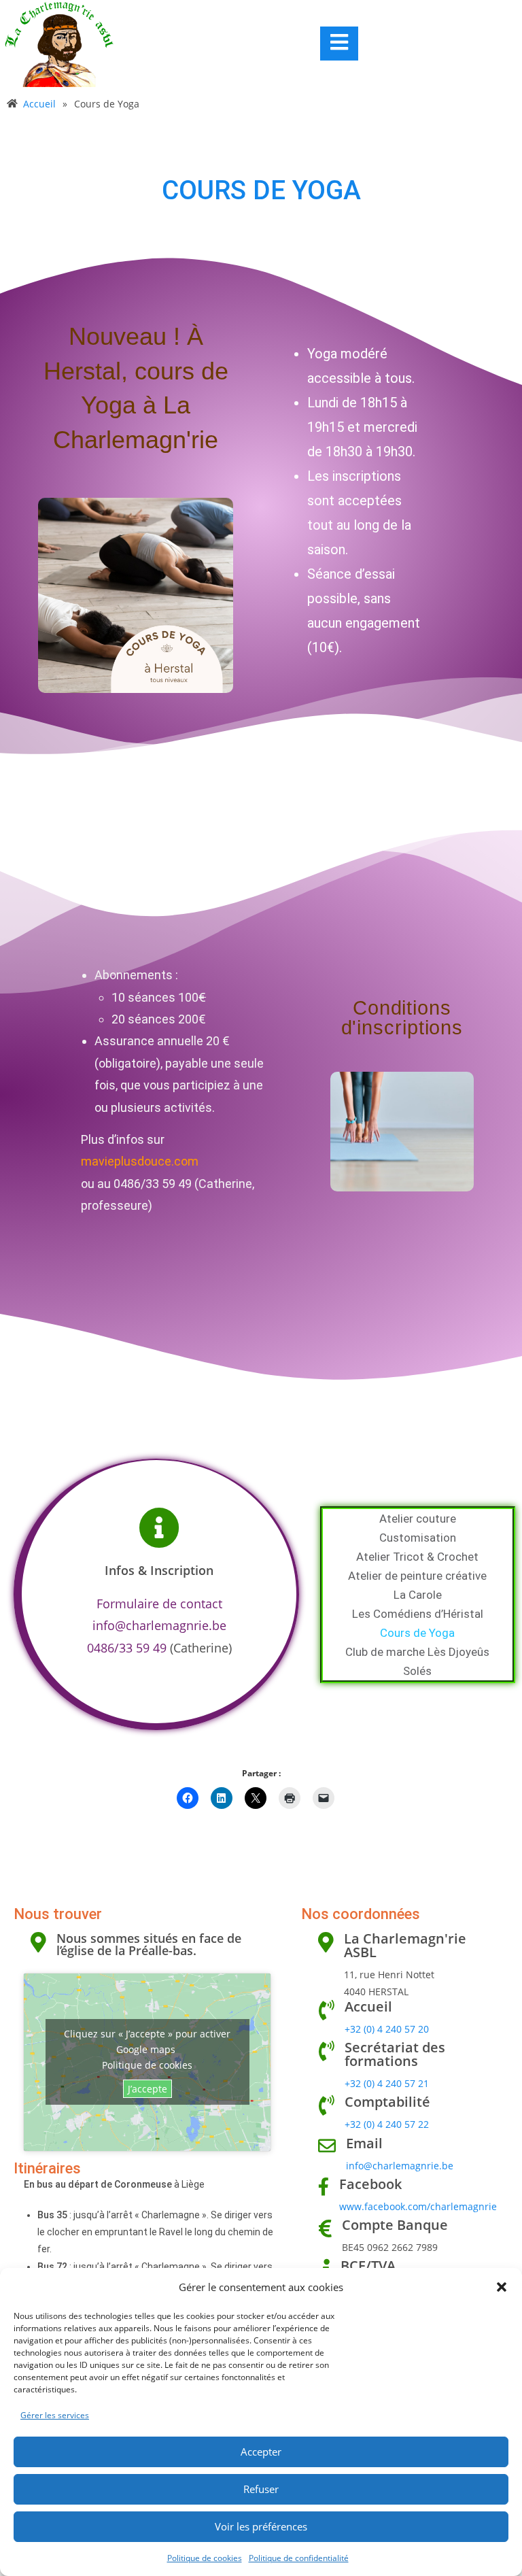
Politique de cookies (205, 2558)
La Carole (418, 1595)
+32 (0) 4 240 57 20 (387, 2029)
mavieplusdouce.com (140, 1161)
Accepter (261, 2452)
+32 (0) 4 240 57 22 (387, 2124)
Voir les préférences (261, 2526)
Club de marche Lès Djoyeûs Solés (417, 1661)
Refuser (261, 2489)
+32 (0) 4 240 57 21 (387, 2083)
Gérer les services (55, 2415)
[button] (502, 2287)
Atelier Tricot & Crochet (417, 1557)
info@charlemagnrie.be (159, 1625)
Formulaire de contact (159, 1604)
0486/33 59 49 (127, 1648)
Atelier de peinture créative (417, 1576)
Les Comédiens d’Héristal (418, 1614)
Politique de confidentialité (299, 2558)
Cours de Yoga (417, 1633)
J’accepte (147, 2089)
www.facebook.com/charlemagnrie (418, 2206)
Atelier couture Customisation (418, 1528)
